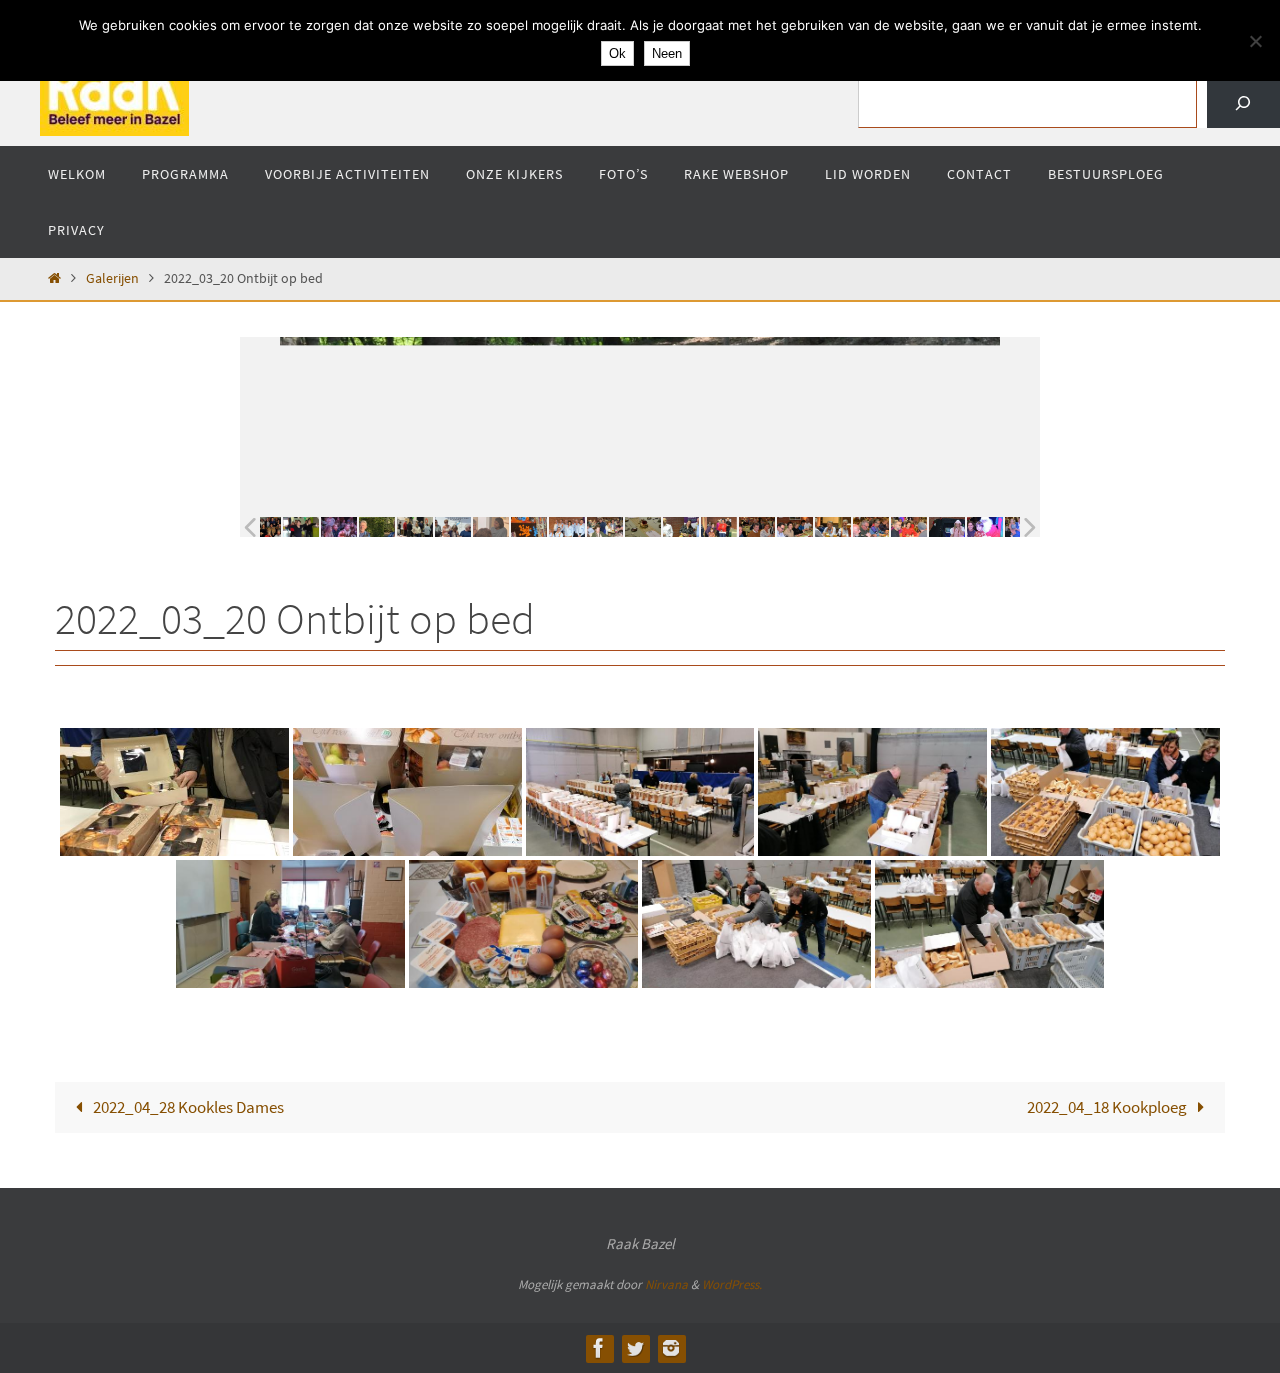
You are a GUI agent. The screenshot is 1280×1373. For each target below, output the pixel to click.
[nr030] (506, 527)
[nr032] (582, 527)
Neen (667, 53)
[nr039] (848, 527)
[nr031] (544, 527)
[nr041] (924, 527)
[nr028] (468, 527)
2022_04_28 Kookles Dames (187, 1107)
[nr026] (430, 527)
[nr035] (696, 527)
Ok (617, 53)
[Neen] (1255, 41)
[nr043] (886, 527)
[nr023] (354, 527)
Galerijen (112, 278)
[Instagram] (671, 1348)
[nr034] (658, 527)
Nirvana (666, 1284)
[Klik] (1243, 103)
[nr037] (734, 527)
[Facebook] (599, 1348)
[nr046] (1000, 527)
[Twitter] (635, 1348)
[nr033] (620, 527)
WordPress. (732, 1284)
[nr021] (316, 527)
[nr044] (962, 527)
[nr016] (278, 527)
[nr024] (392, 527)
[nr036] (772, 527)
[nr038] (810, 527)
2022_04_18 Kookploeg (1108, 1107)
